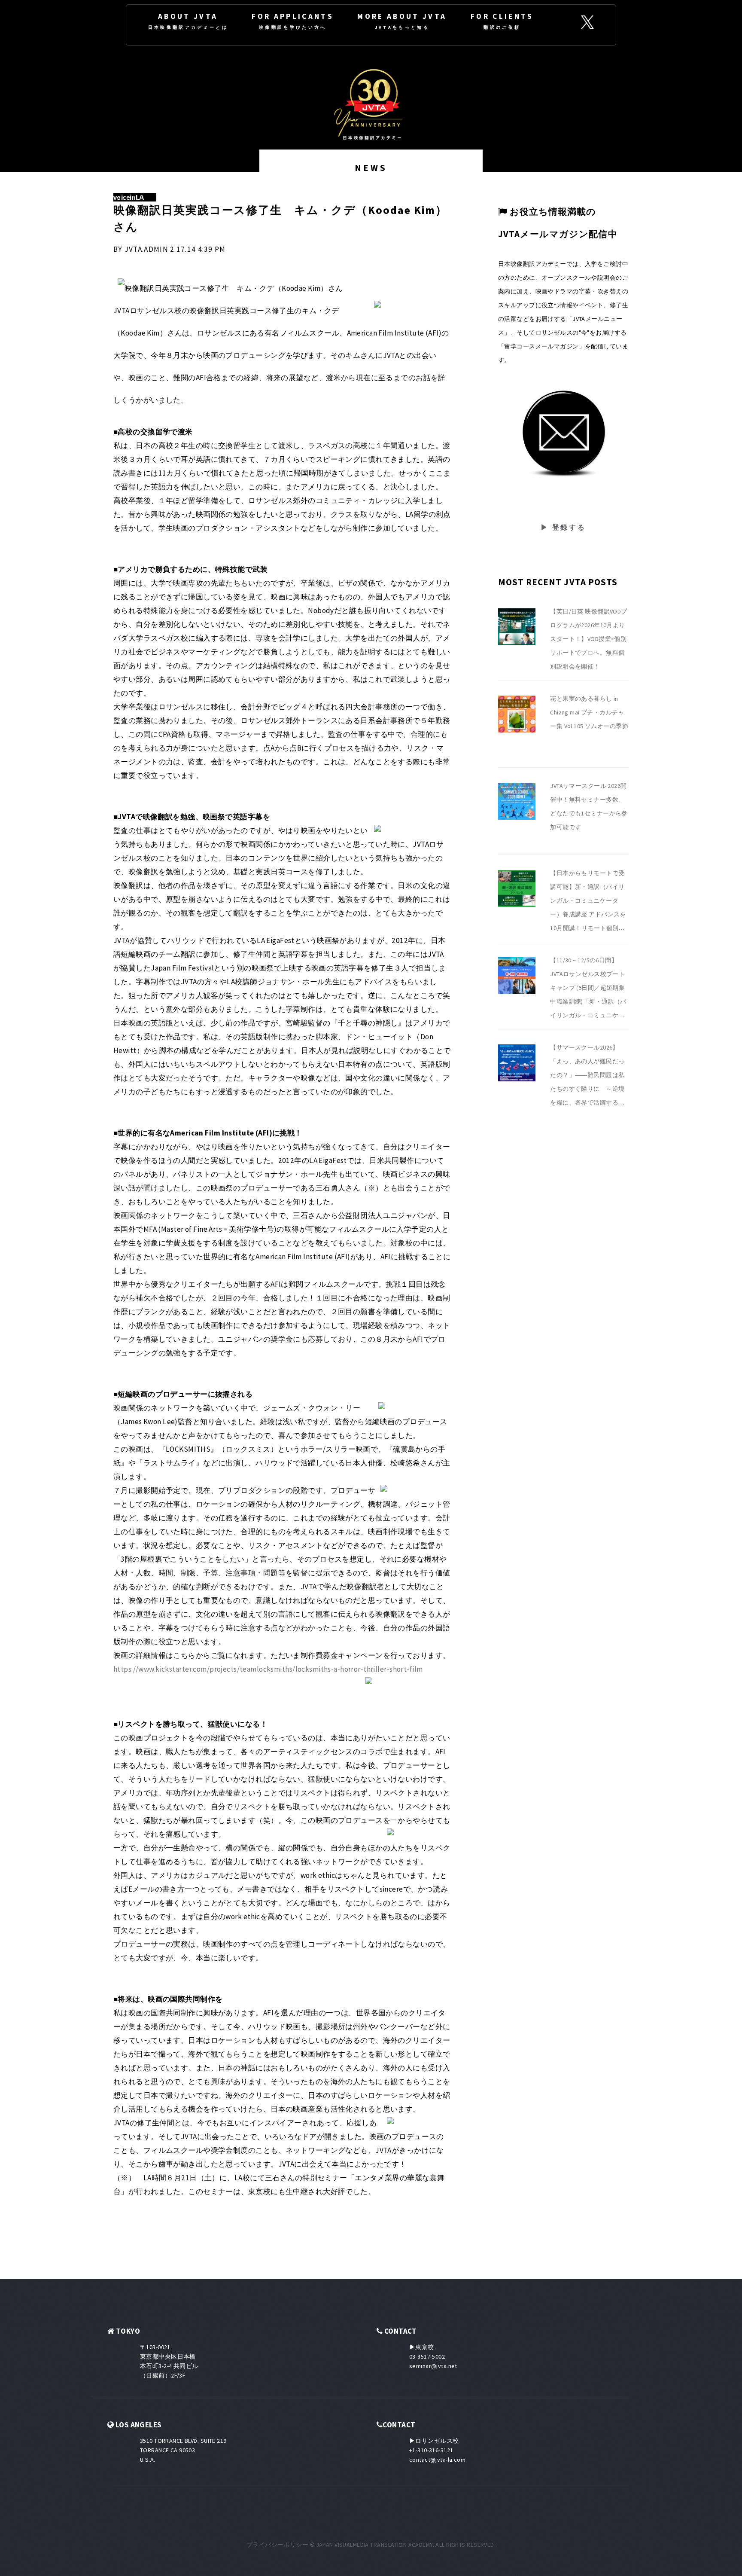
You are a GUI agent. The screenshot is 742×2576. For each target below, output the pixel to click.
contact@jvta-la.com (437, 2460)
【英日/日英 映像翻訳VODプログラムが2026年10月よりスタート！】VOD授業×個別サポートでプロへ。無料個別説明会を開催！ (589, 639)
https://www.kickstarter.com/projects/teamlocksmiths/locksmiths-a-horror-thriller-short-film (268, 1669)
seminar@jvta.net (433, 2366)
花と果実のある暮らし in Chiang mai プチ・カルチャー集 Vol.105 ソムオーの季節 (589, 712)
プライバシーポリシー (277, 2545)
